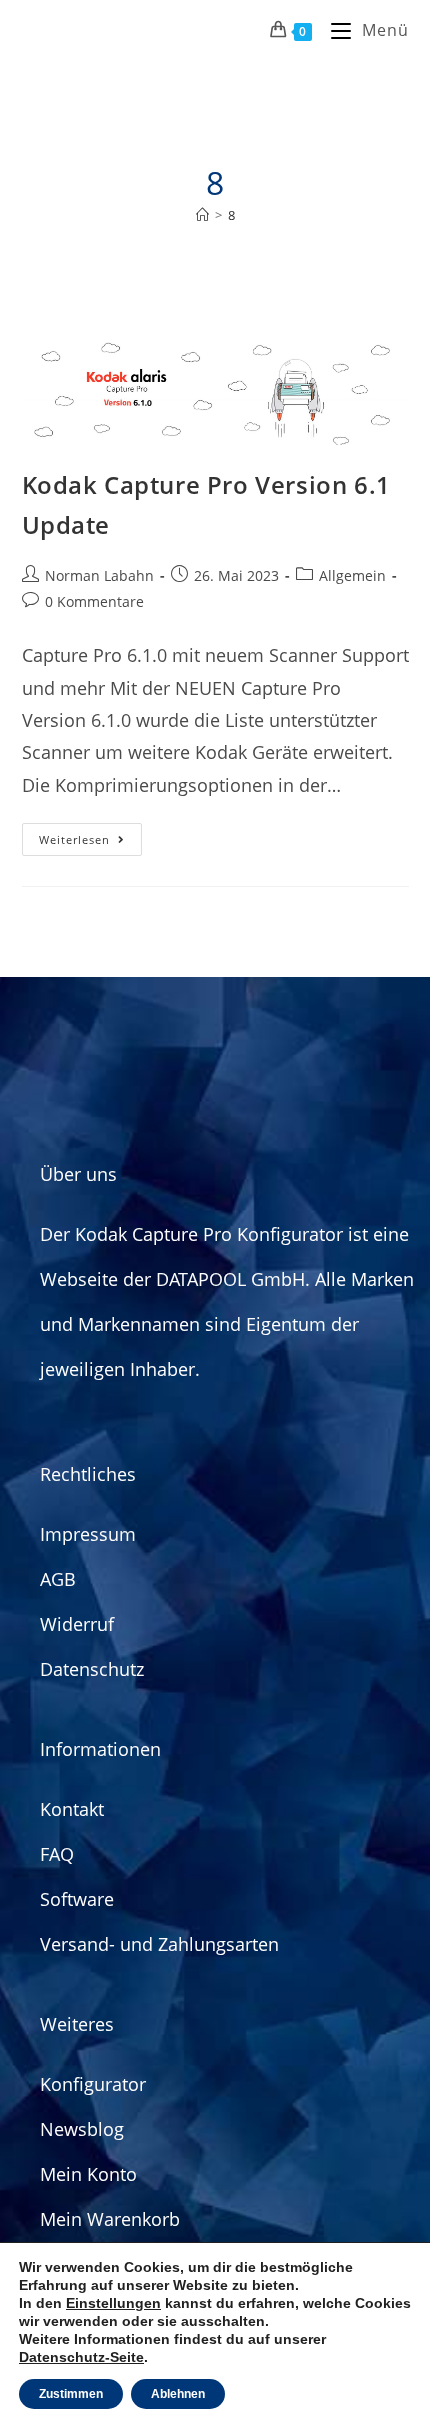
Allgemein (352, 575)
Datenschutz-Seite (81, 2357)
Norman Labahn (99, 575)
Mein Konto (88, 2174)
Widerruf (77, 1624)
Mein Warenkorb (110, 2219)
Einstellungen (113, 2303)
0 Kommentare (94, 601)
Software (77, 1899)
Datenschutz (92, 1669)
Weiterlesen (90, 835)
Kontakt (72, 1809)
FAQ (57, 1854)
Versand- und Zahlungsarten (159, 1944)
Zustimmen (71, 2394)
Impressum (88, 1534)
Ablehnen (178, 2394)
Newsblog (82, 2129)
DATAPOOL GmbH (230, 1279)
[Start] (202, 215)
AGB (58, 1579)
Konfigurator (93, 2084)
